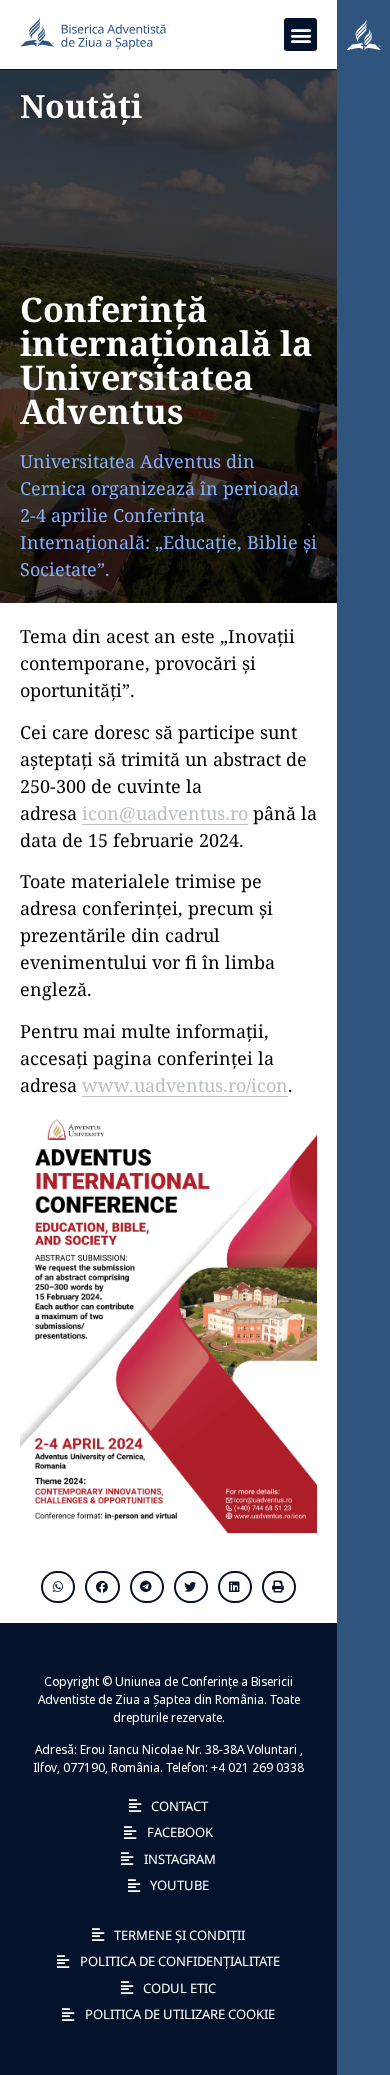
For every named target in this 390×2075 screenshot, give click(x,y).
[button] (300, 34)
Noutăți (81, 105)
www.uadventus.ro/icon (185, 1085)
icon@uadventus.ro (165, 813)
